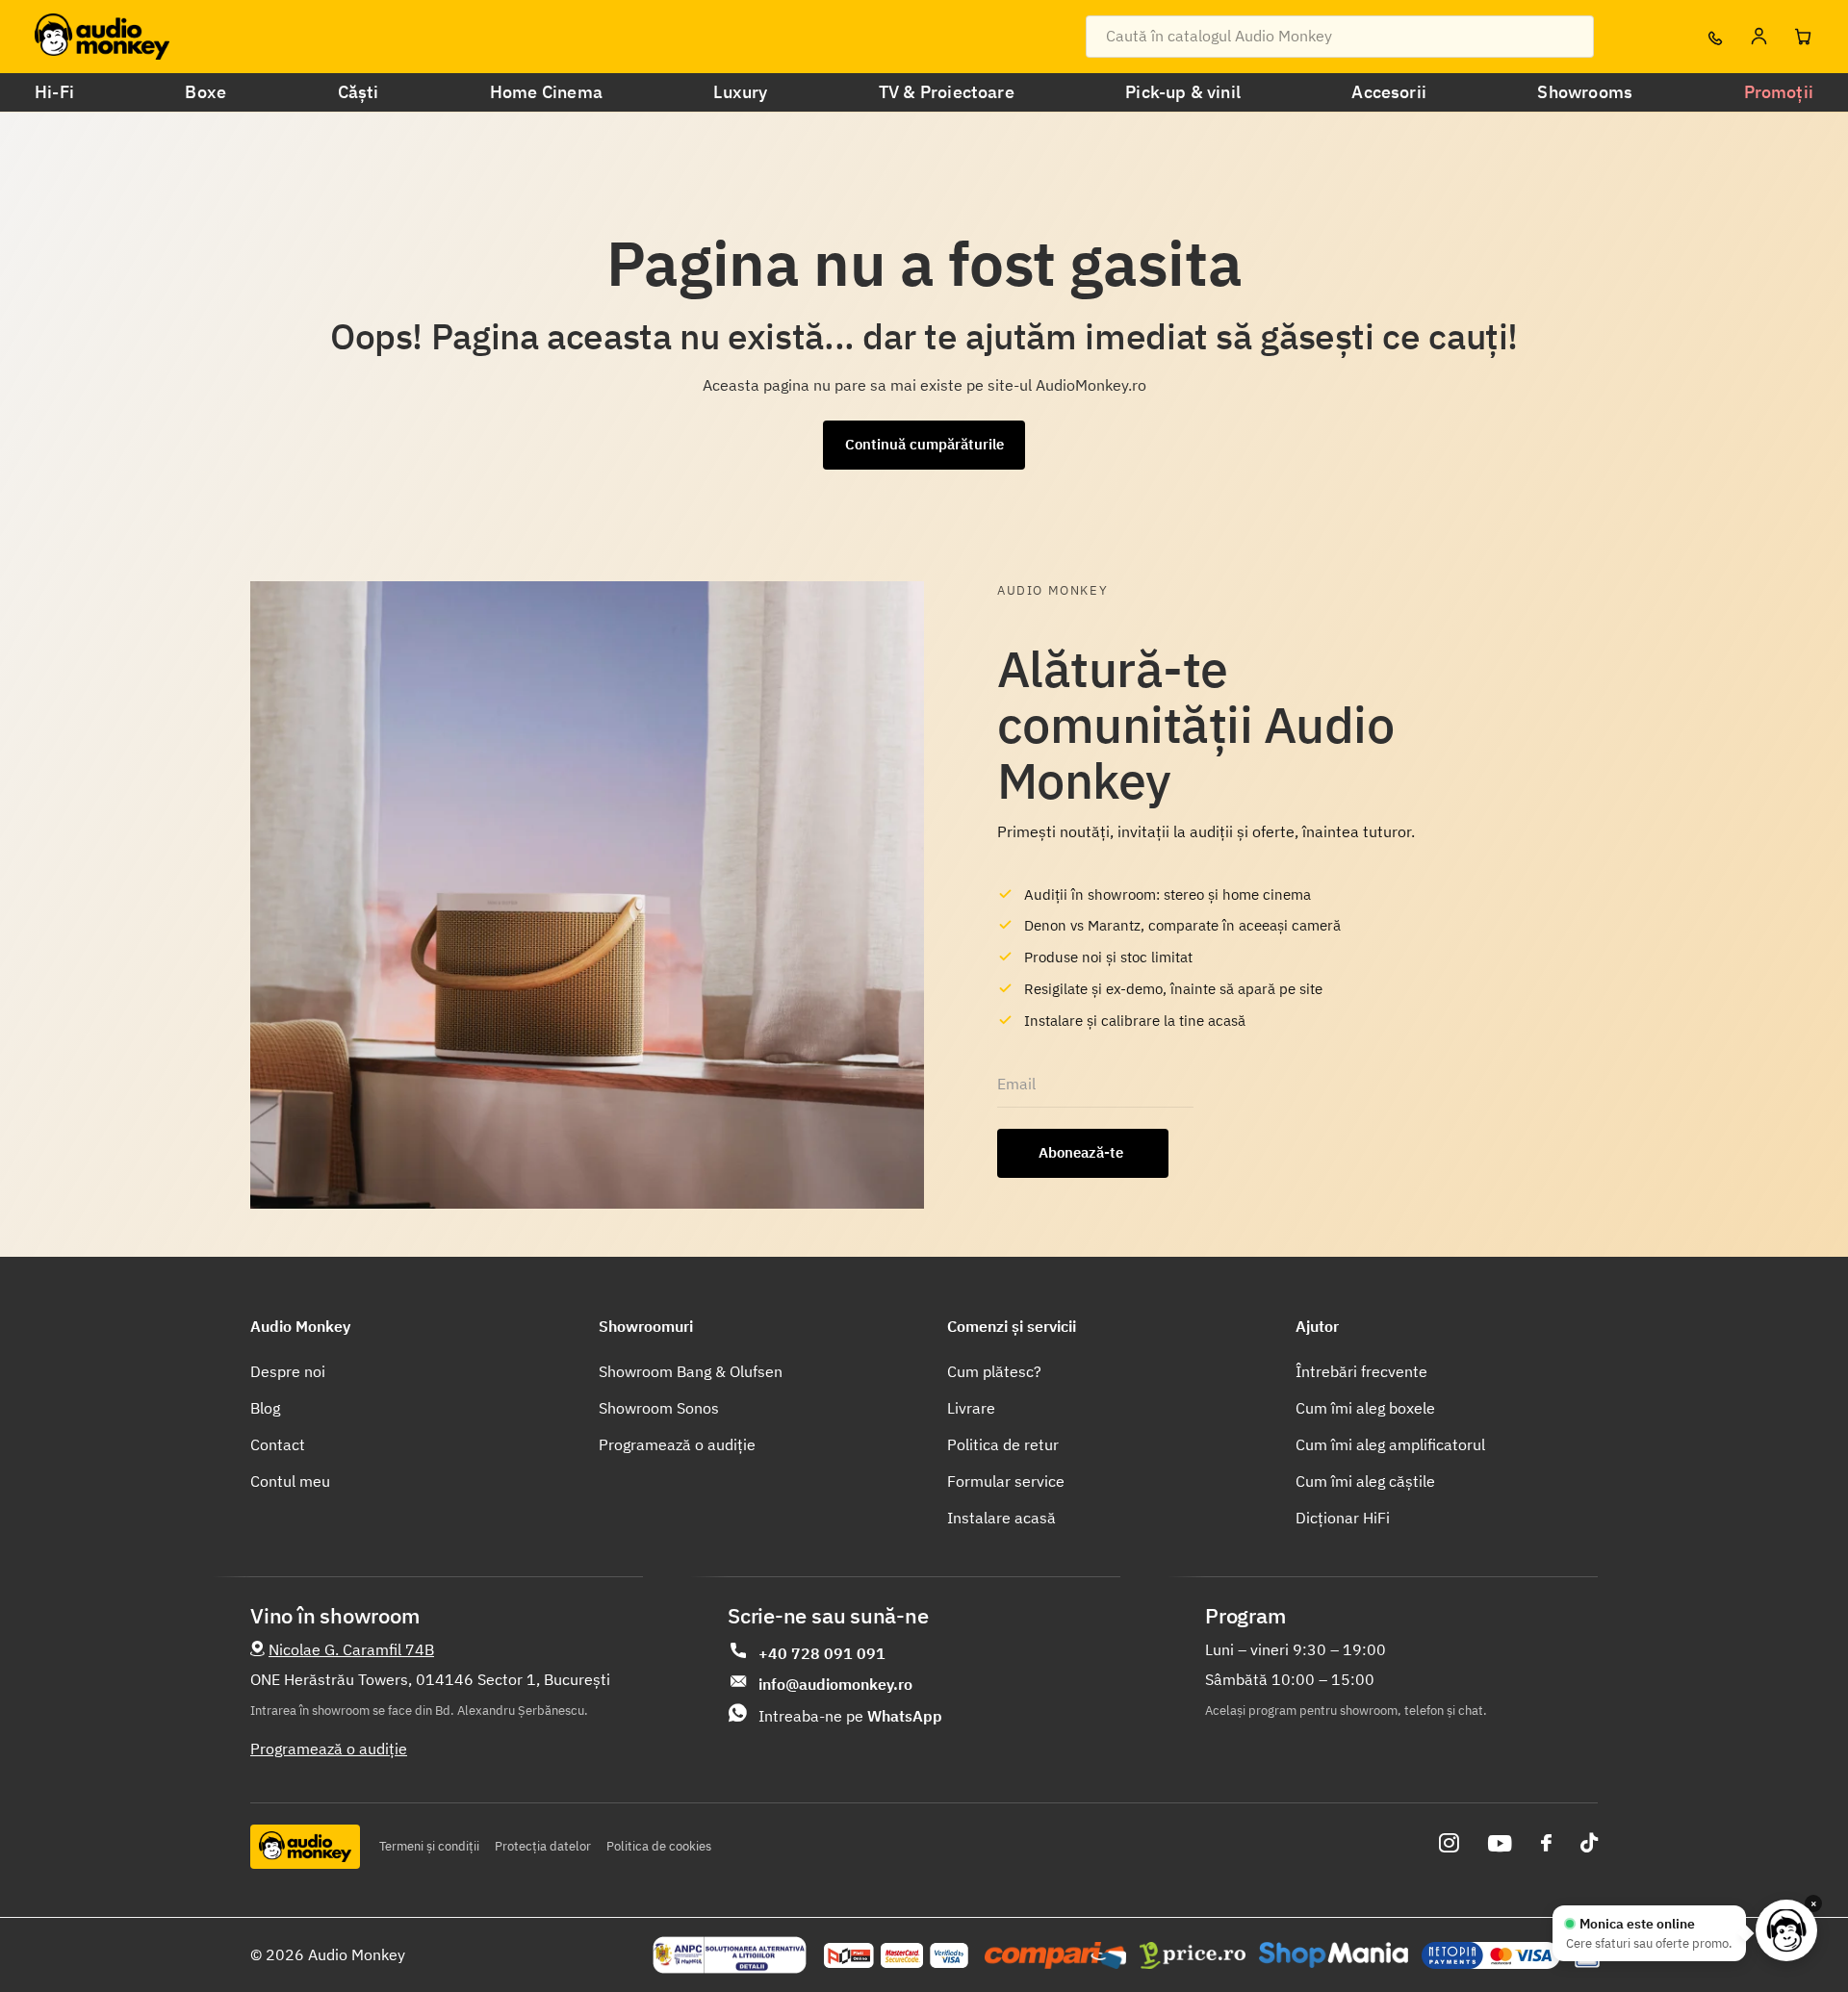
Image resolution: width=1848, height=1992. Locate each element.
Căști (359, 92)
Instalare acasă (1001, 1518)
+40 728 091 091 (822, 1653)
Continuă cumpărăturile (924, 444)
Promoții (1779, 92)
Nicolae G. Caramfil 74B (351, 1649)
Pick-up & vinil (1183, 92)
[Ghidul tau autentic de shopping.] (1055, 1955)
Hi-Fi (54, 92)
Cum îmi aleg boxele (1365, 1408)
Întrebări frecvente (1361, 1371)
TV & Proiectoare (947, 92)
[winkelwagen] (1803, 37)
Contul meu (290, 1481)
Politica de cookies (659, 1846)
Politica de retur (1003, 1444)
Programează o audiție (677, 1444)
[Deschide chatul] (1786, 1930)
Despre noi (288, 1371)
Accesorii (1389, 92)
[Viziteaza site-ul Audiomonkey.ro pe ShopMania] (1334, 1955)
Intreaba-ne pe (850, 1716)
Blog (265, 1408)
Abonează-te (1083, 1152)
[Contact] (1714, 37)
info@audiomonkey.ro (835, 1684)
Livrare (971, 1408)
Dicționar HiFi (1343, 1518)
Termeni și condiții (429, 1846)
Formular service (1006, 1481)
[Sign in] (1758, 37)
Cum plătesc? (994, 1371)
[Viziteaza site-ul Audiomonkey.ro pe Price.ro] (1193, 1955)
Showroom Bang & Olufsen (691, 1371)
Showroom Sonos (659, 1408)
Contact (278, 1444)
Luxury (740, 92)
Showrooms (1585, 92)
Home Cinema (546, 92)
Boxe (205, 92)
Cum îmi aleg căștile (1365, 1481)
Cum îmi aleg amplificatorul (1390, 1444)
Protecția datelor (543, 1846)
